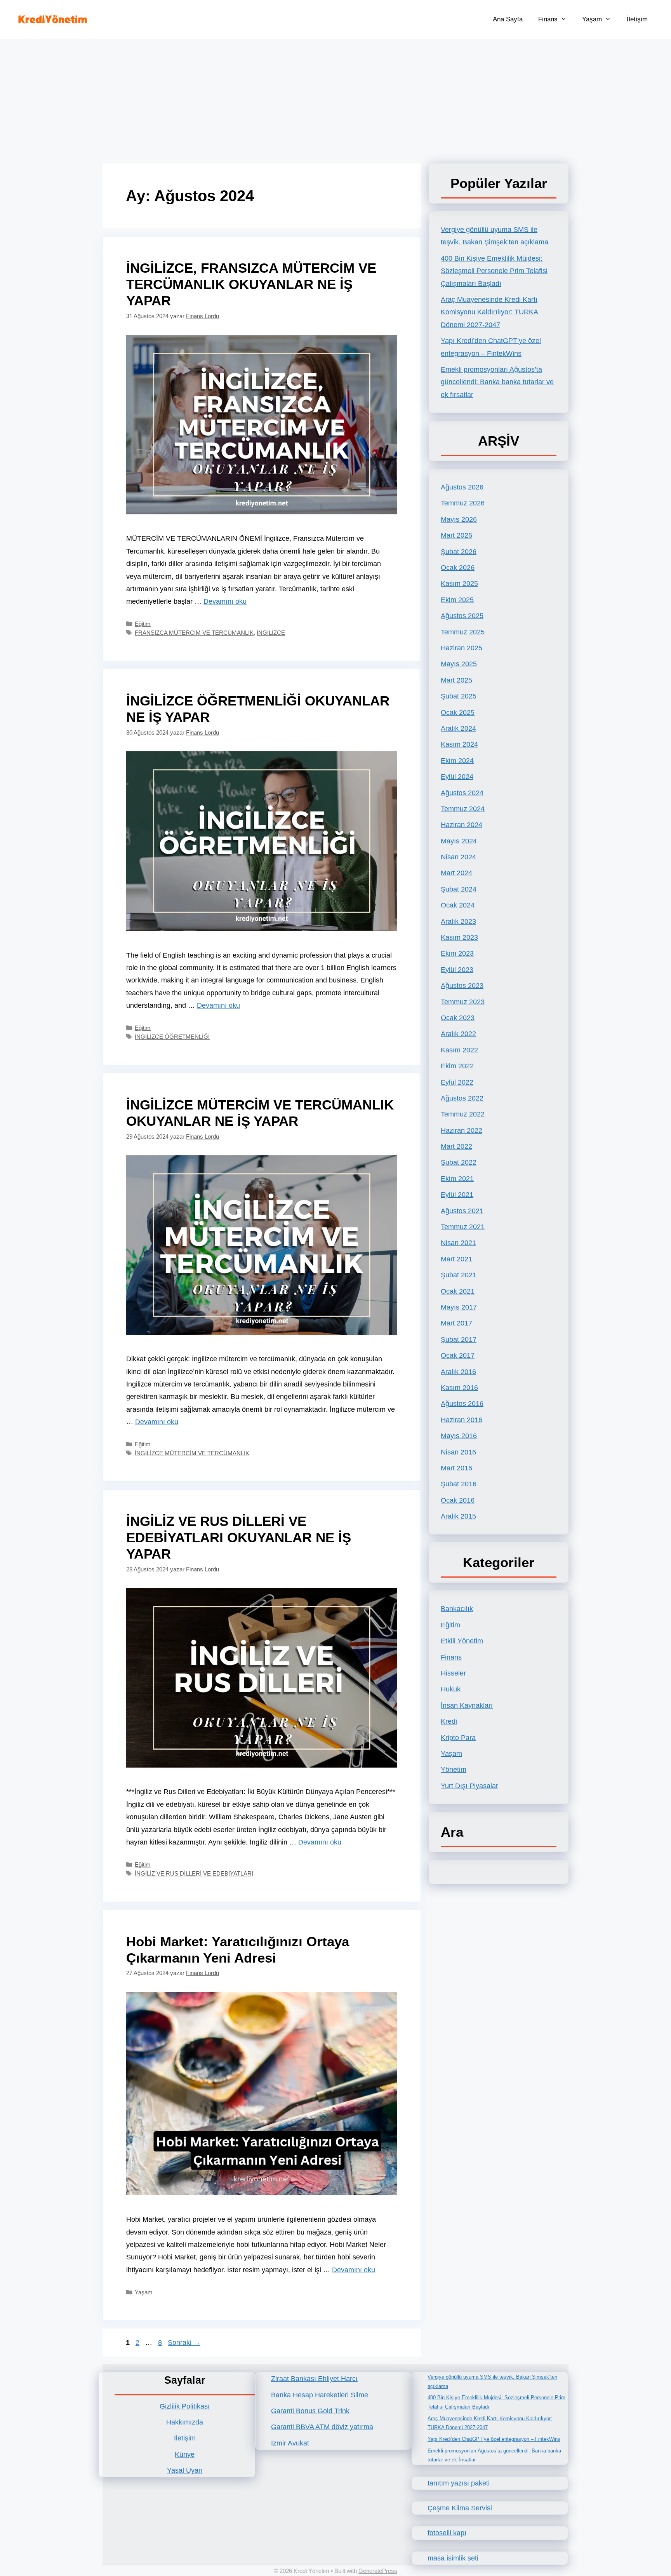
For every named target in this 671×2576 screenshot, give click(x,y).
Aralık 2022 (458, 1034)
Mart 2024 (456, 873)
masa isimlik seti (453, 2558)
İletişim (637, 19)
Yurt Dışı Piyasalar (469, 1786)
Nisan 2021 (458, 1243)
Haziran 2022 (462, 1130)
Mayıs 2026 (459, 519)
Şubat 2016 (459, 1484)
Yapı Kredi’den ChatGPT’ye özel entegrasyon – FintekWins (494, 2439)
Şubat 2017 (459, 1339)
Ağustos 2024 (462, 793)
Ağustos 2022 (462, 1098)
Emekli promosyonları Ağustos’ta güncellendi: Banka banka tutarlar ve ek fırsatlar (497, 382)
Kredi (449, 1721)
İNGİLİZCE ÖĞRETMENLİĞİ (172, 1037)
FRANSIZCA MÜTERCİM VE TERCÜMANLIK (194, 633)
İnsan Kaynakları (467, 1705)
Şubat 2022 (459, 1162)
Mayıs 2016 (459, 1436)
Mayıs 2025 (459, 664)
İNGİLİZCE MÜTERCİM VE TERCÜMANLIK (192, 1453)
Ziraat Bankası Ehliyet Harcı (314, 2379)
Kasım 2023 (459, 937)
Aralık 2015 (458, 1516)
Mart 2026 (456, 535)
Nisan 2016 (458, 1452)
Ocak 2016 (458, 1500)
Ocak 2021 (458, 1291)
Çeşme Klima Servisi (460, 2508)
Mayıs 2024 (459, 841)
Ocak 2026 (458, 568)
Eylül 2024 (457, 777)
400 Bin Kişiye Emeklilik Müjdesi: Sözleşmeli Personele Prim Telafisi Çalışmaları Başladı (494, 271)
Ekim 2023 (457, 953)
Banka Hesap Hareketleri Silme (320, 2395)
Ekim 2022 (457, 1066)
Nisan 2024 (458, 857)
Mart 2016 (456, 1468)
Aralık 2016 (458, 1372)
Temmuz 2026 (463, 503)
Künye (185, 2454)
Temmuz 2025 (463, 632)
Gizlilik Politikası (185, 2406)
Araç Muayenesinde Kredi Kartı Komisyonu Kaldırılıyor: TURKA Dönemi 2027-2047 (489, 312)
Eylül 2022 (457, 1082)
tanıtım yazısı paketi (459, 2483)
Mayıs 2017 (459, 1307)
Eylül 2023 (457, 970)
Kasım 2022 (459, 1050)
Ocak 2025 (458, 712)
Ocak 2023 (458, 1018)
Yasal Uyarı (185, 2470)
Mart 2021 (456, 1259)
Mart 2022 (456, 1146)
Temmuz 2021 (463, 1227)
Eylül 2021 (457, 1195)
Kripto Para (458, 1738)
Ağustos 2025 (462, 616)
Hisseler (453, 1673)
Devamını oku (225, 601)
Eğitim (143, 624)
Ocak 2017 (458, 1355)
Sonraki (184, 2343)
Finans (548, 19)
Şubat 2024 (459, 889)
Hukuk (451, 1689)
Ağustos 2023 (462, 986)
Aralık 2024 (458, 728)
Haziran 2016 (462, 1420)
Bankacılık (457, 1609)
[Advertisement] (335, 97)
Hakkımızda (185, 2422)
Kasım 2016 (459, 1388)
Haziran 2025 (462, 648)
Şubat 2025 (459, 696)
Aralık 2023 (458, 921)
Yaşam (592, 19)
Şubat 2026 (459, 552)
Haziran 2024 (462, 825)
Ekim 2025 (457, 600)
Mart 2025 (456, 680)
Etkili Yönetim (462, 1641)
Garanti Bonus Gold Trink (310, 2411)
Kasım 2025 (459, 583)
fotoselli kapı (447, 2533)
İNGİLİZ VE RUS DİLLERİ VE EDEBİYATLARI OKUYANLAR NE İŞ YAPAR (239, 1537)
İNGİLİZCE (271, 633)
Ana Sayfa (508, 19)
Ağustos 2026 (462, 487)
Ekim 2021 (457, 1179)
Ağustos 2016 (462, 1404)
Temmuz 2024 (463, 809)
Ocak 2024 (458, 905)
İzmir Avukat (290, 2443)
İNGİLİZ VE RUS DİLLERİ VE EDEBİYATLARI (194, 1873)
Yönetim (454, 1770)
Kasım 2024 (459, 744)
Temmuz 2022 (463, 1114)
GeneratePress (378, 2571)
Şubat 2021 (459, 1275)
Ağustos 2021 (462, 1211)
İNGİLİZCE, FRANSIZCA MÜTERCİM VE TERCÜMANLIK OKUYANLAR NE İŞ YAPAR (251, 284)
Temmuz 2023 (463, 1002)
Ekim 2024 (457, 761)
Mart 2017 (456, 1323)
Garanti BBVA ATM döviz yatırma (322, 2427)
